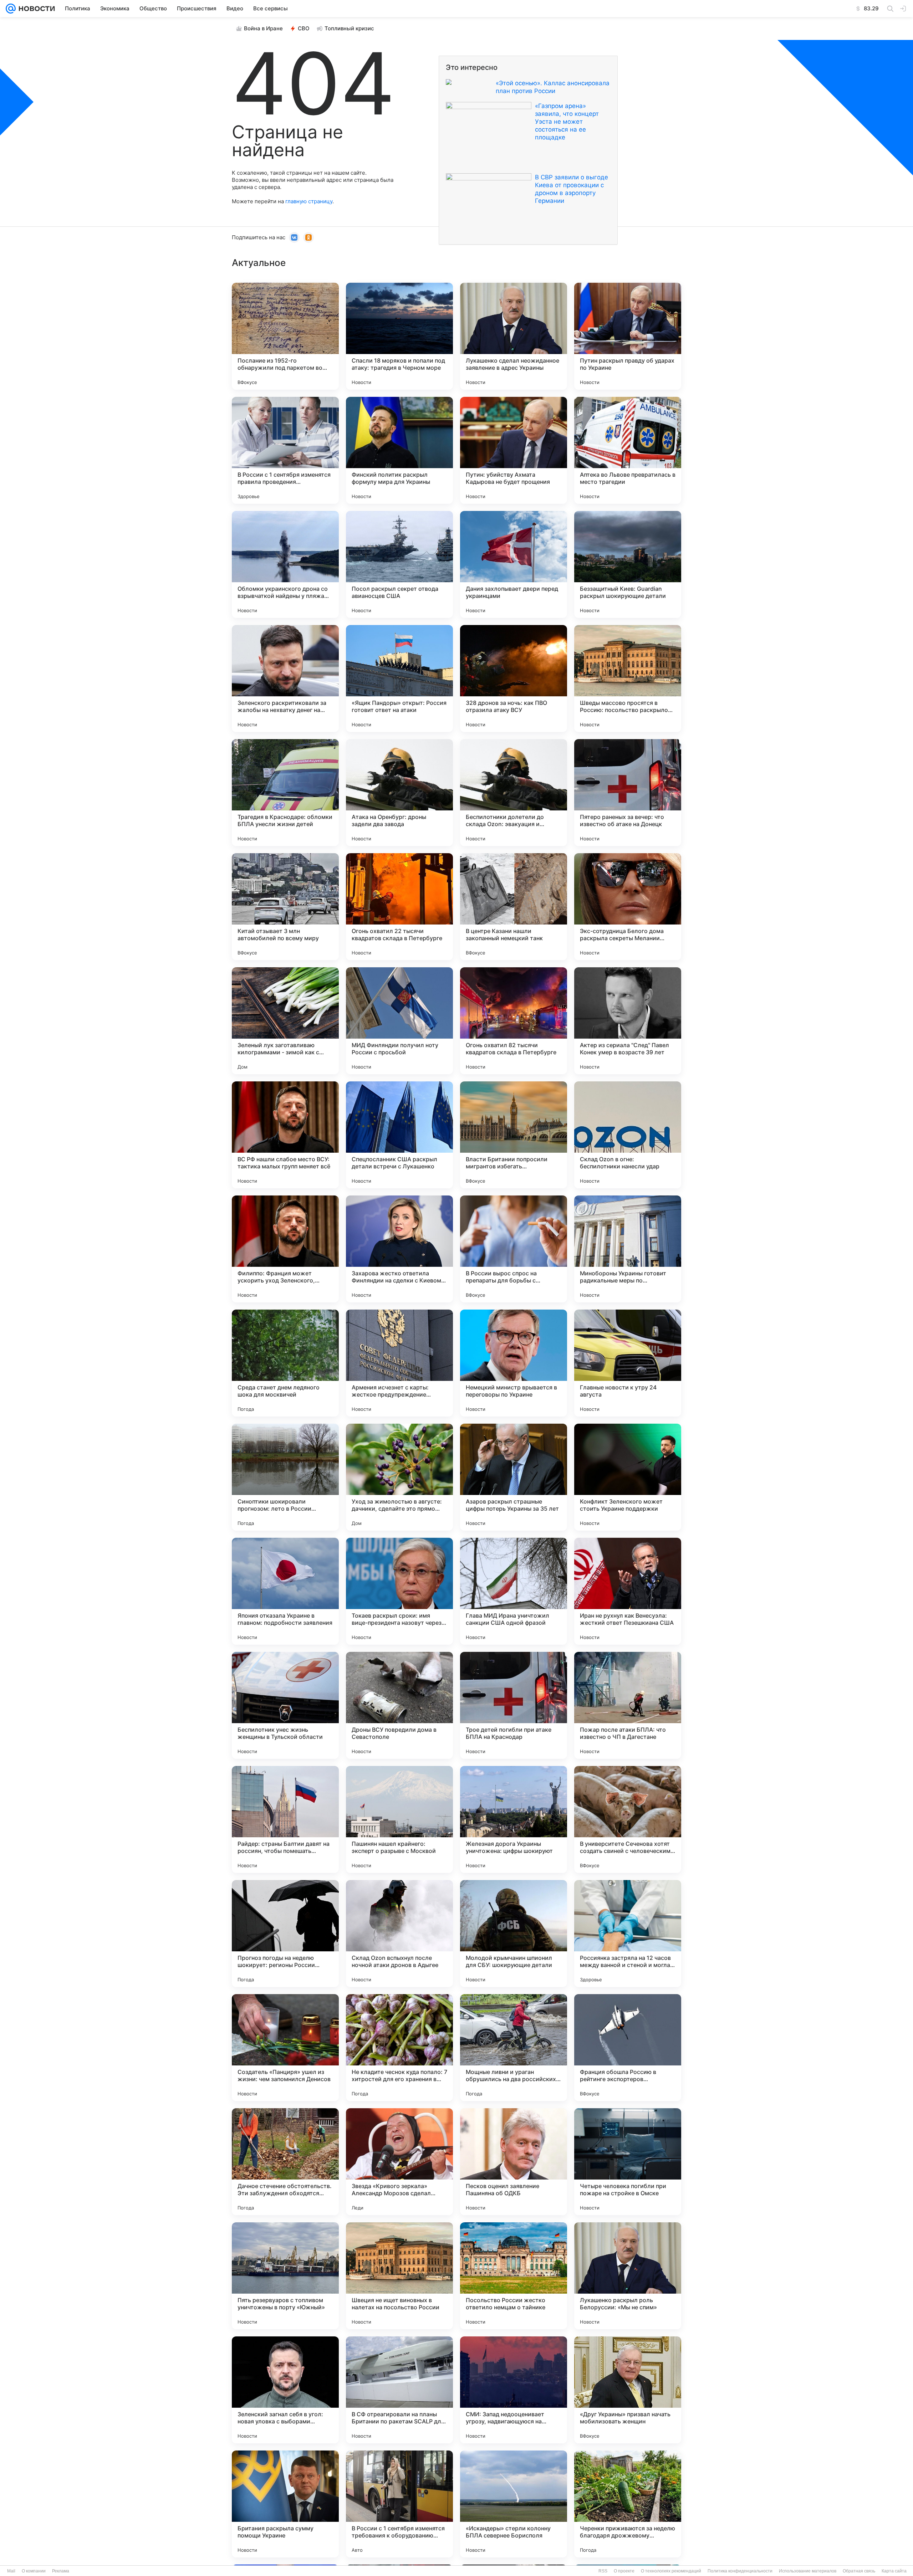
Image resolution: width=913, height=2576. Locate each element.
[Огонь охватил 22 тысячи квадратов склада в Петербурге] (399, 907)
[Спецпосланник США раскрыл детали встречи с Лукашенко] (399, 1135)
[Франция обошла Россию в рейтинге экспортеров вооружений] (628, 2048)
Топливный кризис (349, 28)
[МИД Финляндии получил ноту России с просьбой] (399, 1021)
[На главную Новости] (35, 9)
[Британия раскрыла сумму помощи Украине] (285, 2504)
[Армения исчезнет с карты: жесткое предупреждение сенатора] (399, 1363)
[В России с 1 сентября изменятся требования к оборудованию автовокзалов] (399, 2504)
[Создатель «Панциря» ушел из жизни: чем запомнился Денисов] (285, 2048)
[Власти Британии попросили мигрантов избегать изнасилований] (514, 1135)
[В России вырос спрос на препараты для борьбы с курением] (514, 1249)
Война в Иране (263, 28)
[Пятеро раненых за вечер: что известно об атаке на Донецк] (628, 793)
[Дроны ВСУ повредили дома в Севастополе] (399, 1705)
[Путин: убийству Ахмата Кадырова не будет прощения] (514, 450)
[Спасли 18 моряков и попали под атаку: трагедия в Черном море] (399, 336)
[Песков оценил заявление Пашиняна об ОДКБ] (514, 2162)
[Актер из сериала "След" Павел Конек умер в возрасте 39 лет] (628, 1021)
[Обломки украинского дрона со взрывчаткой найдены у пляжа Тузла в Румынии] (285, 564)
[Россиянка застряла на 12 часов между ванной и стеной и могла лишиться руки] (628, 1934)
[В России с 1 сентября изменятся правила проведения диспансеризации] (285, 450)
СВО (304, 28)
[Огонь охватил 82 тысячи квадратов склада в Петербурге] (514, 1021)
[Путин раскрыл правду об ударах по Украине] (628, 336)
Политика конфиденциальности (740, 2571)
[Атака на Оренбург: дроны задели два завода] (399, 793)
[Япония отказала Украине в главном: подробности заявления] (285, 1591)
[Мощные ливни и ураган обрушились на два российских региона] (514, 2048)
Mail (11, 2571)
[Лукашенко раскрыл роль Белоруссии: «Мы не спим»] (628, 2276)
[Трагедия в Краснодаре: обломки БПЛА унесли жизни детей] (285, 793)
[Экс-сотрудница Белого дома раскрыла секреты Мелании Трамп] (628, 907)
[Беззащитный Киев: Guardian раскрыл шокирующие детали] (628, 564)
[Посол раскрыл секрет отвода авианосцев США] (399, 564)
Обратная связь (859, 2571)
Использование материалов (808, 2571)
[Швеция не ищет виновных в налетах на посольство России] (399, 2276)
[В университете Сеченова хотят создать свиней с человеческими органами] (628, 1819)
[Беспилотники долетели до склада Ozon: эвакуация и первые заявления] (514, 793)
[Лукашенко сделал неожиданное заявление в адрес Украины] (514, 336)
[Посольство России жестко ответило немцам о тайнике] (514, 2276)
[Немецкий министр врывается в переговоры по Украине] (514, 1363)
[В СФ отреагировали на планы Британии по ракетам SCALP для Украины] (399, 2390)
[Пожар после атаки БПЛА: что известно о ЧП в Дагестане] (628, 1705)
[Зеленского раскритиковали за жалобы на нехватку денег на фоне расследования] (285, 678)
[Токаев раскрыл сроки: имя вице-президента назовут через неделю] (399, 1591)
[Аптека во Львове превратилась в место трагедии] (628, 450)
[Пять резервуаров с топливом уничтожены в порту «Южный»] (285, 2276)
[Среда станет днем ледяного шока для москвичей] (285, 1363)
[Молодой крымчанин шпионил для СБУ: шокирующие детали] (514, 1934)
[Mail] (11, 9)
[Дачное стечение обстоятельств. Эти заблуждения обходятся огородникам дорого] (285, 2162)
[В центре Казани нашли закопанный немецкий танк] (514, 907)
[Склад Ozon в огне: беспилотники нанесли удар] (628, 1135)
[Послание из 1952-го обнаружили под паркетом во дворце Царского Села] (285, 336)
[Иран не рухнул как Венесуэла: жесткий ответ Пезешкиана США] (628, 1591)
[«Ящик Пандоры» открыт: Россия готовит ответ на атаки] (399, 678)
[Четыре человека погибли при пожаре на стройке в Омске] (628, 2162)
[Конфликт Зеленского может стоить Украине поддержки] (628, 1477)
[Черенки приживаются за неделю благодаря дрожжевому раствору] (628, 2504)
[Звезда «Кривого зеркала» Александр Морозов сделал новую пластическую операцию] (399, 2162)
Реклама (61, 2571)
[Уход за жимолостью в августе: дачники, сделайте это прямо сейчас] (399, 1477)
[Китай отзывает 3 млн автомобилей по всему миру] (285, 907)
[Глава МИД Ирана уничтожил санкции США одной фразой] (514, 1591)
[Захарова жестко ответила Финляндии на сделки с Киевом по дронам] (399, 1249)
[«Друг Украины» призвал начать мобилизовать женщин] (628, 2390)
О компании (34, 2571)
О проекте (624, 2571)
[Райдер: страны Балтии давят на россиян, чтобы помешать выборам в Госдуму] (285, 1819)
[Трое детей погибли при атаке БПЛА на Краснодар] (514, 1705)
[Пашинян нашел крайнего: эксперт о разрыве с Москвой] (399, 1819)
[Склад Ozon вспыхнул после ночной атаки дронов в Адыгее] (399, 1934)
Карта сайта (894, 2571)
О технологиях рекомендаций (671, 2571)
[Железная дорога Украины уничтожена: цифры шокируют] (514, 1819)
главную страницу (309, 201)
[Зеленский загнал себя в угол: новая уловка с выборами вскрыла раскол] (285, 2390)
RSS (603, 2571)
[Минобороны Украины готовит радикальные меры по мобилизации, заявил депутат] (628, 1249)
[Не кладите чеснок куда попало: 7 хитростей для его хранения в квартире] (399, 2048)
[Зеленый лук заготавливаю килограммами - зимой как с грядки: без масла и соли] (285, 1021)
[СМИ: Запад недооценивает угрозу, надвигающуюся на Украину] (514, 2390)
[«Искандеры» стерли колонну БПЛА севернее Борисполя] (514, 2504)
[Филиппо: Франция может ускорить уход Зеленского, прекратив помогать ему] (285, 1249)
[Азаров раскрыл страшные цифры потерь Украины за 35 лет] (514, 1477)
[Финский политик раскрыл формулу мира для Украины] (399, 450)
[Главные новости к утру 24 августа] (628, 1363)
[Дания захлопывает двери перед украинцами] (514, 564)
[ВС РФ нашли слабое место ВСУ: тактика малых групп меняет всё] (285, 1135)
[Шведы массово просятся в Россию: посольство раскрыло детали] (628, 678)
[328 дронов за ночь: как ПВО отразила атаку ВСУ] (514, 678)
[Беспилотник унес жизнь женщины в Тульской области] (285, 1705)
